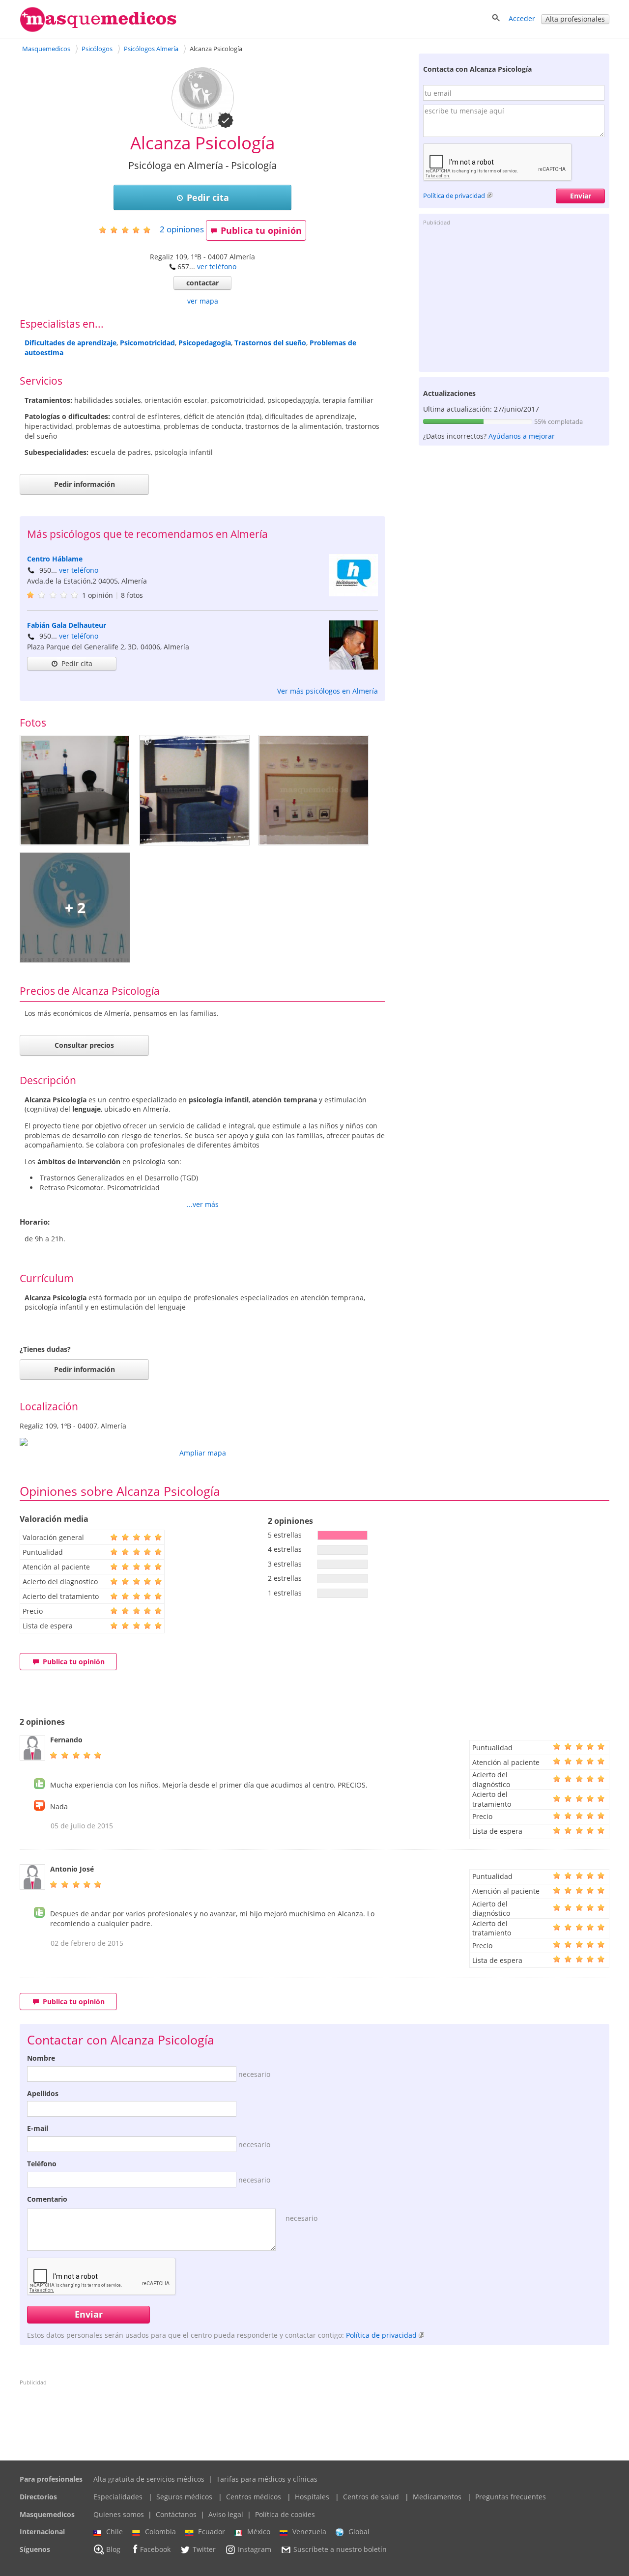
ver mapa (203, 301)
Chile (114, 2532)
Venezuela (309, 2532)
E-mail (38, 2128)
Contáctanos (176, 2514)
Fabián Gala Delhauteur (67, 625)
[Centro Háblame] (353, 594)
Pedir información (85, 484)
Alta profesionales (575, 19)
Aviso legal (226, 2514)
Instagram (255, 2549)
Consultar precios (84, 1045)
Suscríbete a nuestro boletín (340, 2549)
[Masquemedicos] (98, 30)
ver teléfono (217, 266)
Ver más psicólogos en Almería (328, 691)
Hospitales (312, 2497)
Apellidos (43, 2093)
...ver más (203, 1204)
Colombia (160, 2532)
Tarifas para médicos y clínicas (267, 2479)
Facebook (155, 2549)
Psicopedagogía (205, 343)
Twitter (204, 2549)
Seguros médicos (184, 2497)
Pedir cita (208, 197)
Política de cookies (285, 2514)
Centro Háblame (55, 559)
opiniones (182, 229)
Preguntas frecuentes (511, 2497)
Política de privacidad (454, 196)
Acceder (522, 18)
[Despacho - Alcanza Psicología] (75, 790)
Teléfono (42, 2164)
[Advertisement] (514, 298)
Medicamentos (437, 2497)
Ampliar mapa (203, 1453)
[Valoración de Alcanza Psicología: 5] (129, 230)
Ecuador (212, 2532)
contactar (202, 283)
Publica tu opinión (261, 230)
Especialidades (118, 2497)
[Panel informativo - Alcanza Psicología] (314, 790)
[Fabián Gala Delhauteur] (353, 667)
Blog (113, 2549)
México (259, 2532)
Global (359, 2532)
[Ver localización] (202, 1442)
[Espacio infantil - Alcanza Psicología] (194, 790)
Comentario (47, 2199)
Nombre (41, 2058)
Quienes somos (119, 2514)
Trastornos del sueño (270, 343)
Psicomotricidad (147, 343)
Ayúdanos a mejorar (522, 436)
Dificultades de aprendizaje (71, 343)
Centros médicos (254, 2497)
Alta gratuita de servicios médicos (149, 2479)
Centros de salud (371, 2497)
